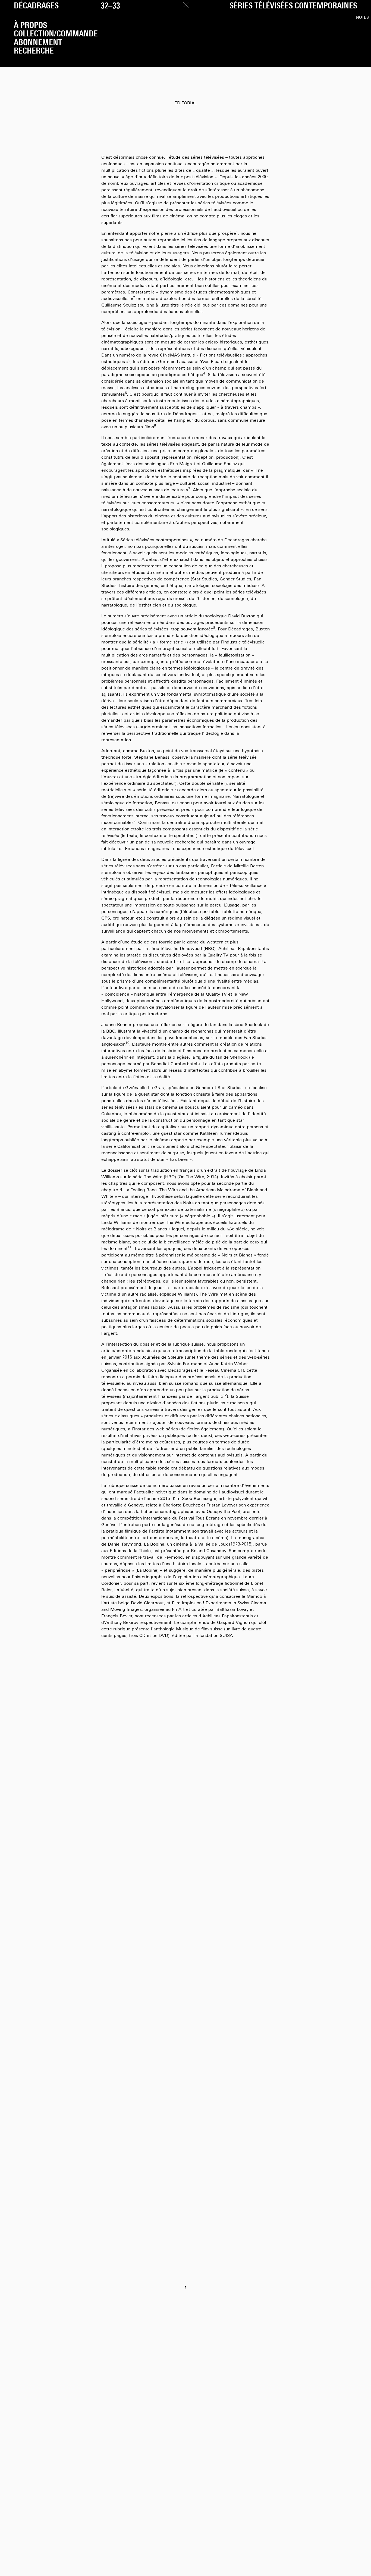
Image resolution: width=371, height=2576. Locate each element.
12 (225, 1395)
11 (130, 1248)
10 (127, 1043)
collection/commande (56, 34)
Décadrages (36, 6)
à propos (30, 26)
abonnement (38, 43)
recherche (34, 51)
